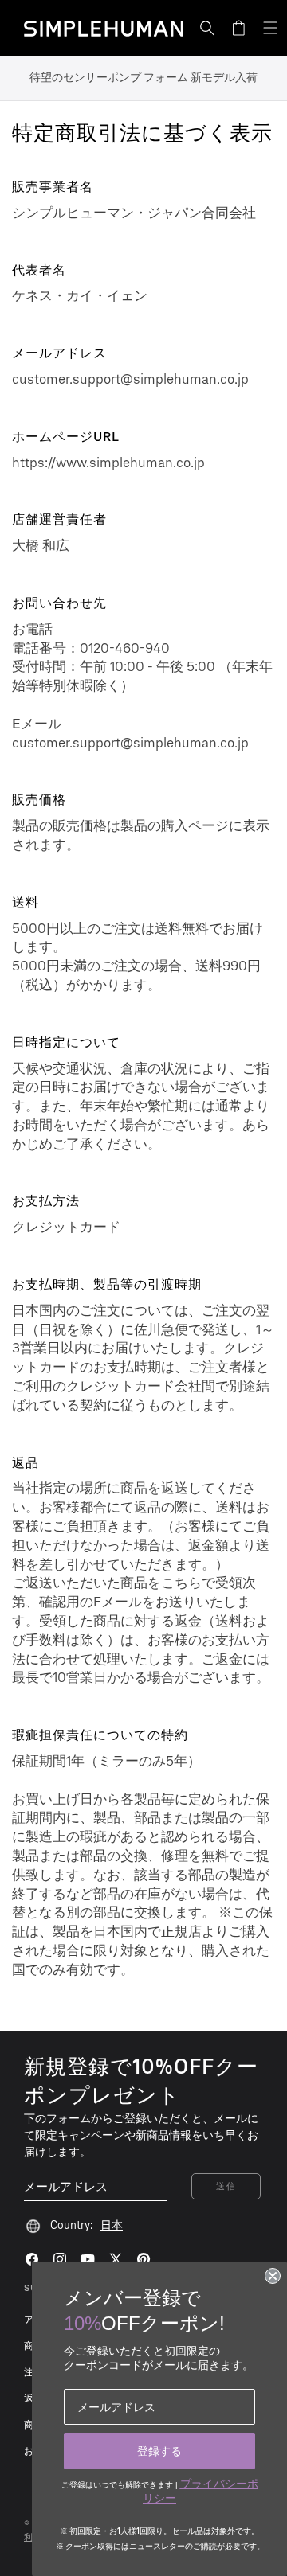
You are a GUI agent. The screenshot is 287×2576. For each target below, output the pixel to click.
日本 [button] (112, 2225)
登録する (159, 2451)
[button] (207, 28)
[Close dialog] (273, 2276)
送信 (226, 2186)
